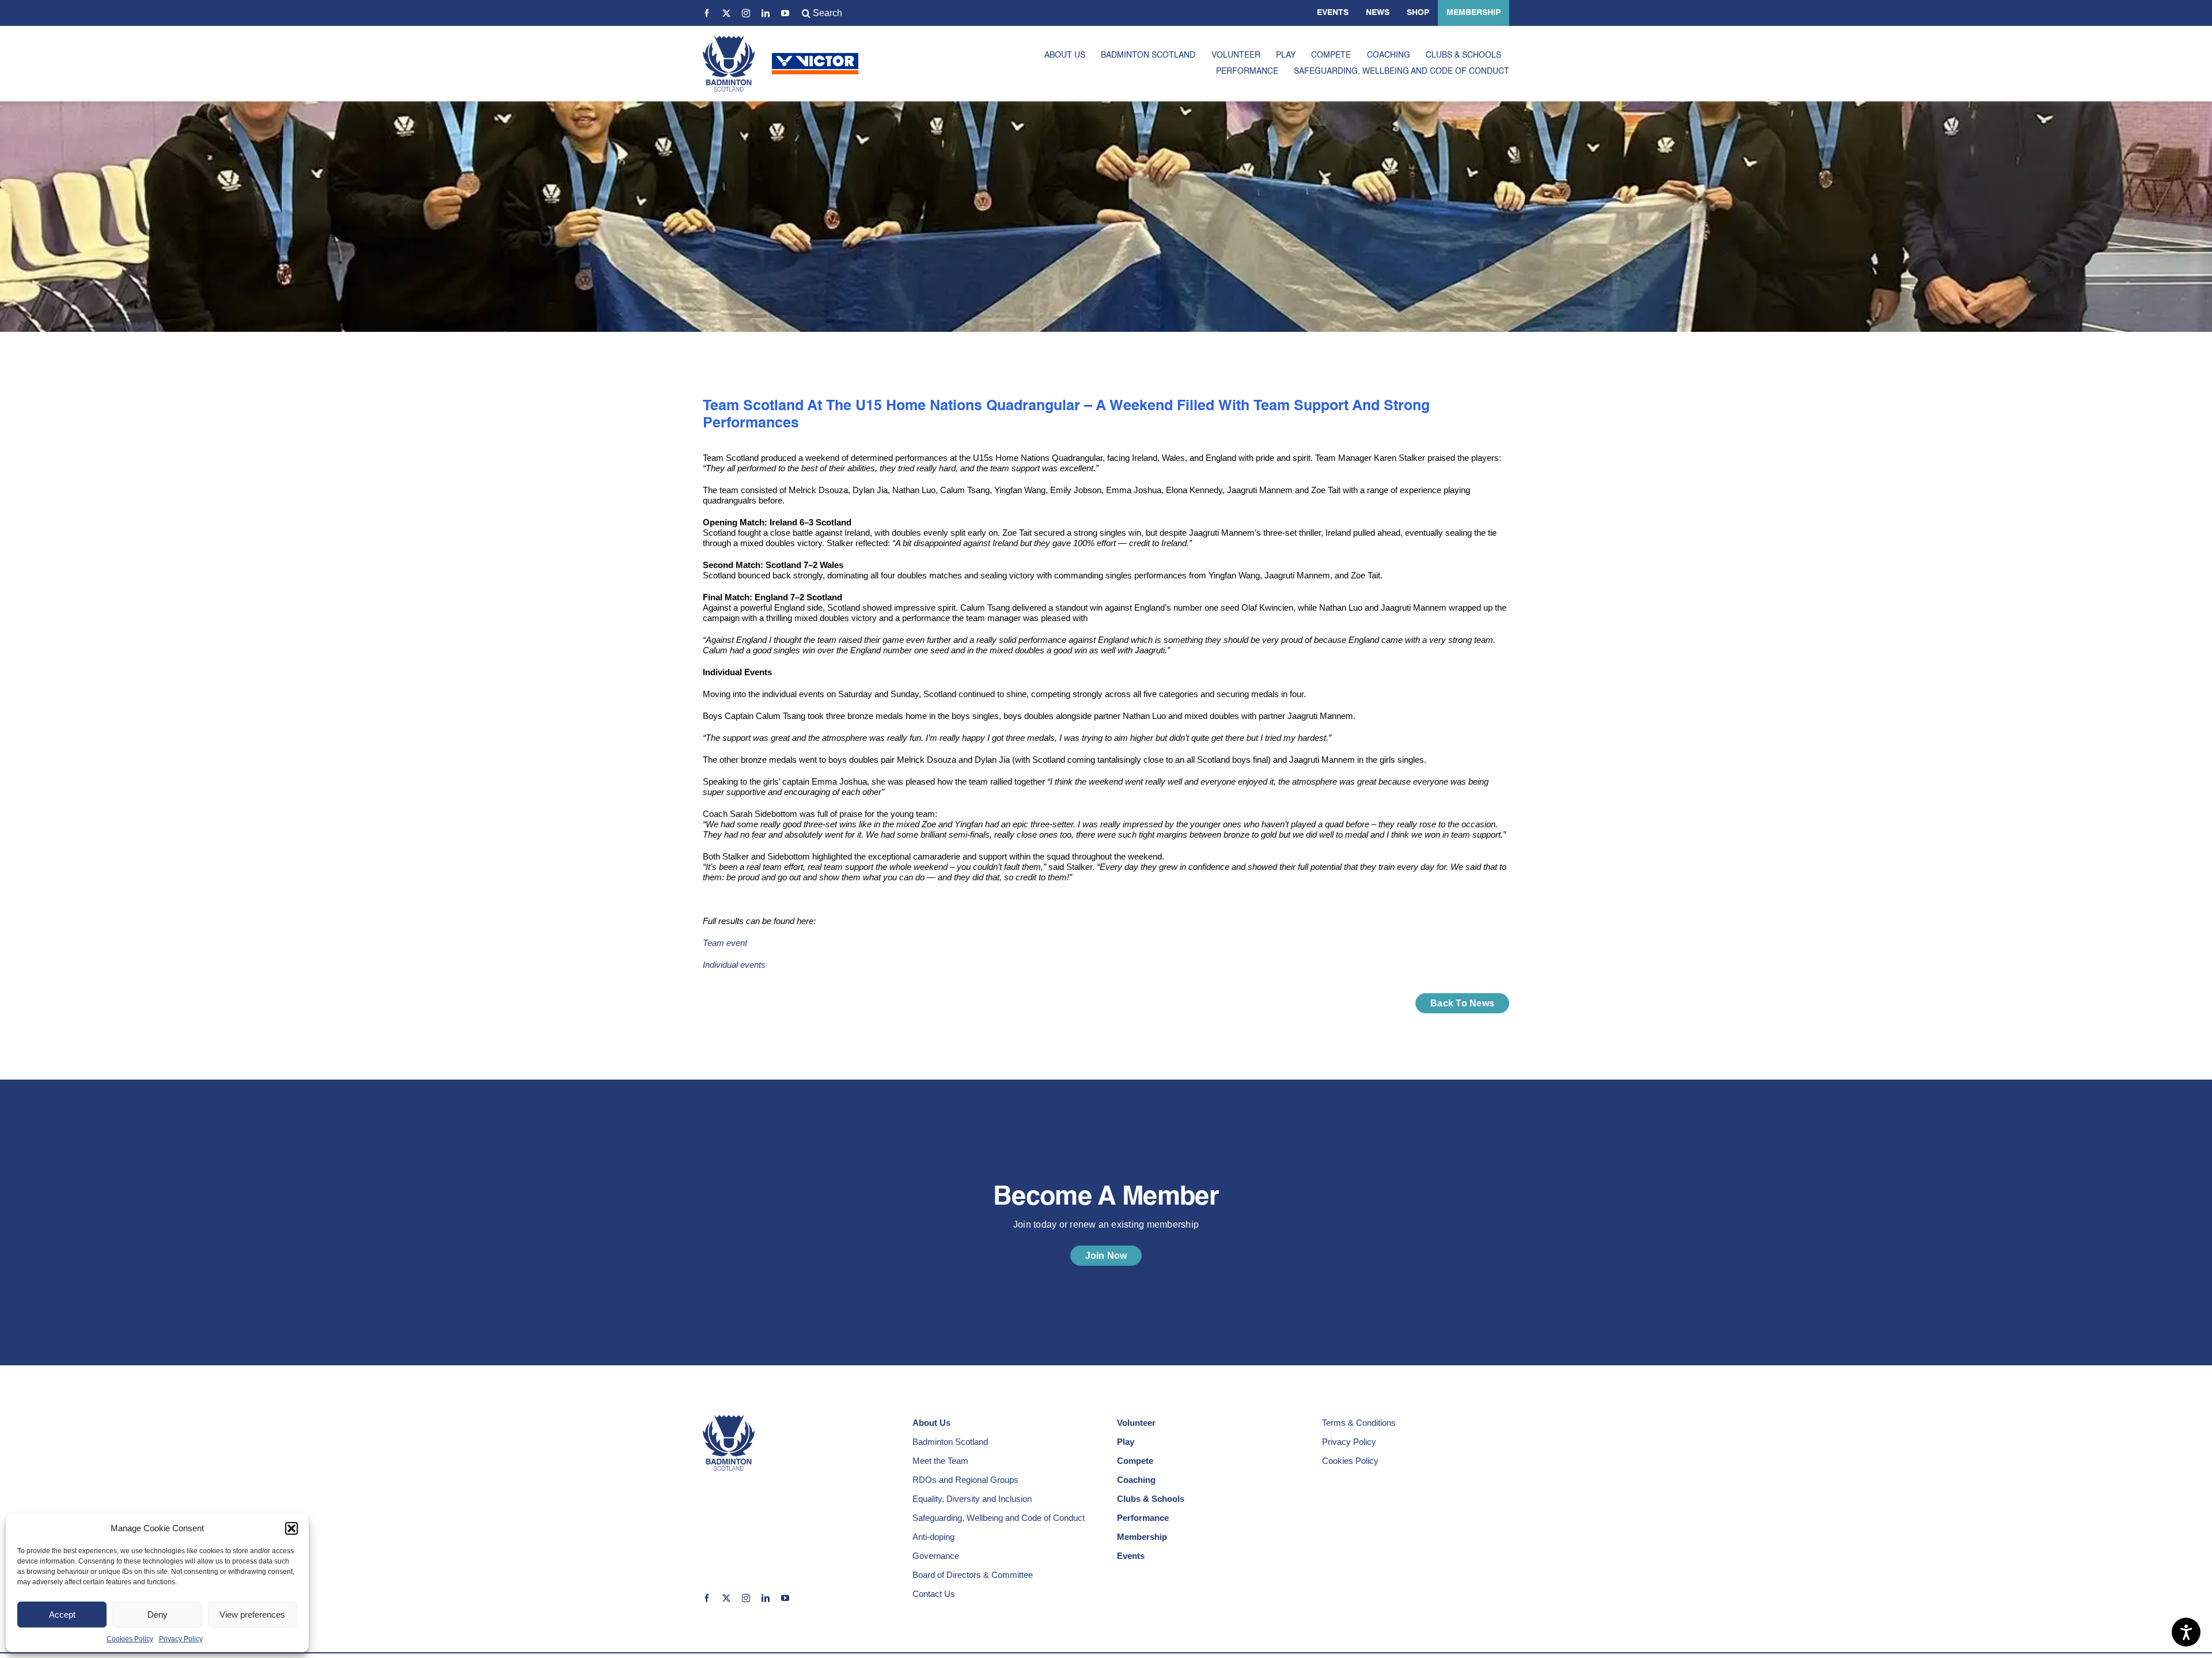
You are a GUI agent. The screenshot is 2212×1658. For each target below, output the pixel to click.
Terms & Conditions (1359, 1423)
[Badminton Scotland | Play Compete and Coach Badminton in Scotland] (729, 40)
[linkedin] (766, 13)
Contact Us (934, 1594)
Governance (936, 1556)
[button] (291, 1528)
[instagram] (746, 13)
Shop (1418, 13)
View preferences (252, 1615)
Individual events (734, 965)
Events (1333, 13)
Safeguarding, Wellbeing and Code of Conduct (999, 1518)
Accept (62, 1615)
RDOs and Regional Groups (965, 1480)
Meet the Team (940, 1461)
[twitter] (726, 13)
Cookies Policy (130, 1639)
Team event (725, 943)
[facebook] (707, 13)
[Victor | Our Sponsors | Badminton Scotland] (815, 57)
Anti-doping (933, 1537)
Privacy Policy (181, 1639)
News (1378, 13)
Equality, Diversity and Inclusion (972, 1499)
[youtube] (785, 13)
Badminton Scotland (950, 1442)
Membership (1474, 13)
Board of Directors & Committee (973, 1575)
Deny (158, 1615)
